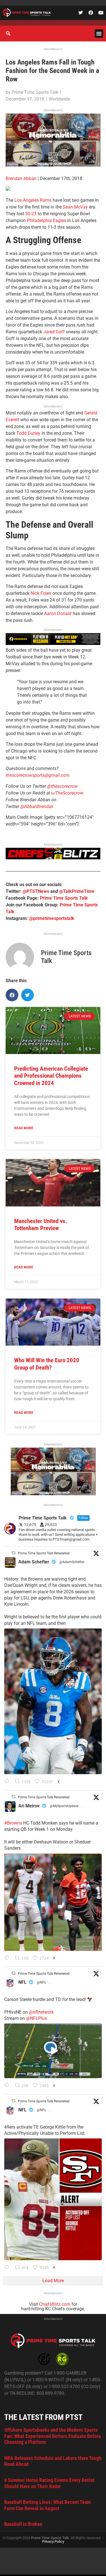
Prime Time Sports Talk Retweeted (44, 1553)
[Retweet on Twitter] (14, 1553)
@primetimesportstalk (52, 918)
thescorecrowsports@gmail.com (38, 775)
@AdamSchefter (72, 1562)
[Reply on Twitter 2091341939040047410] (8, 2086)
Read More (24, 1128)
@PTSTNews (36, 891)
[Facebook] (91, 13)
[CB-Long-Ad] (53, 858)
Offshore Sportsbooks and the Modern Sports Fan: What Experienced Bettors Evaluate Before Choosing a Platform (53, 2436)
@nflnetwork (41, 2012)
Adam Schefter (34, 1562)
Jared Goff (54, 332)
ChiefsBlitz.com (55, 2304)
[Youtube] (101, 13)
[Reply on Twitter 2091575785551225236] (8, 2268)
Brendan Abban (21, 178)
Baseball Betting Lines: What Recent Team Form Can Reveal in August (47, 2505)
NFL (22, 1982)
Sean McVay (75, 207)
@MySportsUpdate (64, 1806)
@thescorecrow (62, 786)
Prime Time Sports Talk (64, 898)
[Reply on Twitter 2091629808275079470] (8, 1782)
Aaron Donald (58, 614)
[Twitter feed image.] (53, 1701)
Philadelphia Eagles (46, 220)
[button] (99, 34)
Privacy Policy (53, 2541)
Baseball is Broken (23, 2524)
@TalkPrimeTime (77, 891)
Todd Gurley (28, 433)
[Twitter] (81, 13)
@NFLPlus (36, 2018)
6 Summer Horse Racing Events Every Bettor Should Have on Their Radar (49, 2483)
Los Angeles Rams (33, 200)
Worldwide (59, 99)
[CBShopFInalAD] (53, 165)
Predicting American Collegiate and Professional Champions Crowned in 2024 (51, 1076)
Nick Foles (41, 593)
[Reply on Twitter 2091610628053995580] (8, 1958)
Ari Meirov (29, 1806)
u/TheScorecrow (67, 793)
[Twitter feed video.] (53, 2051)
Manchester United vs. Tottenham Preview (41, 1225)
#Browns (13, 1823)
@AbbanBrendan (37, 806)
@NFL (41, 1982)
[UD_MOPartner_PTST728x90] (53, 643)
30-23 (31, 214)
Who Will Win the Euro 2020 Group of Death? (47, 1364)
